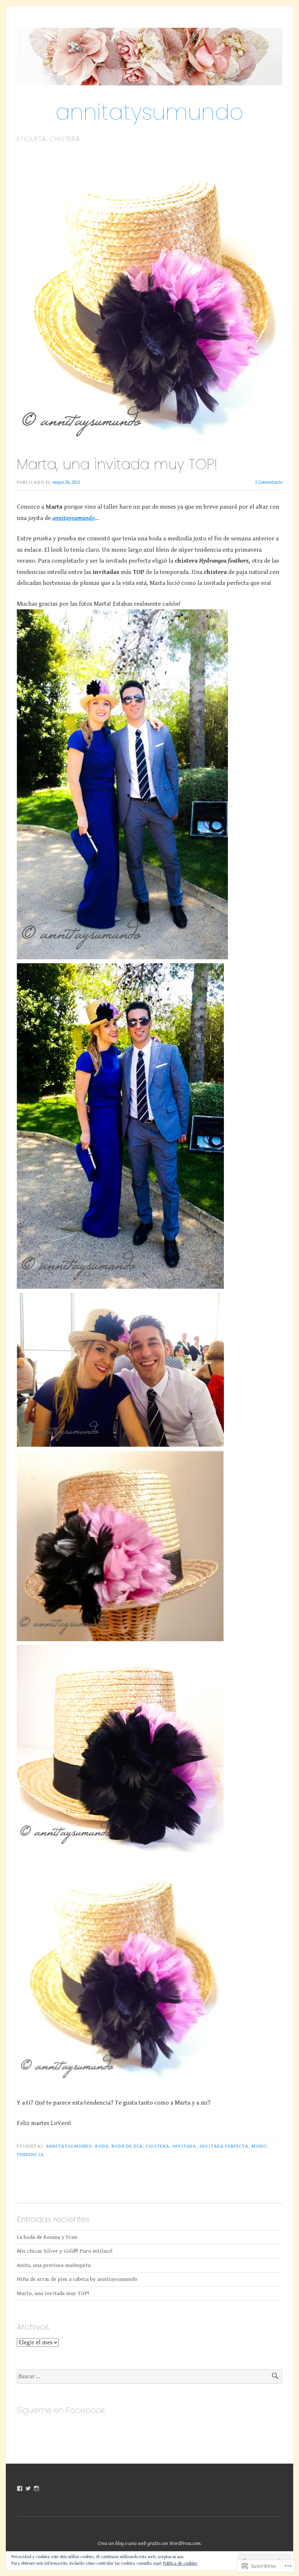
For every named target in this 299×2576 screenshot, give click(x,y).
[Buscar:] (149, 2377)
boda (102, 2146)
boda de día (127, 2146)
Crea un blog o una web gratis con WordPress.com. (150, 2543)
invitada (184, 2146)
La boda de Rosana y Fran (47, 2237)
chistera (157, 2146)
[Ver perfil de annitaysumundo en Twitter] (28, 2488)
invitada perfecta (224, 2146)
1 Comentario (269, 482)
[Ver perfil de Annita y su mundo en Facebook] (20, 2488)
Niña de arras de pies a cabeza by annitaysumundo (77, 2279)
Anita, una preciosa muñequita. (54, 2265)
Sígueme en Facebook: (61, 2410)
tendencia (30, 2155)
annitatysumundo (149, 112)
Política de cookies (180, 2563)
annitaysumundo (69, 2146)
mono (259, 2146)
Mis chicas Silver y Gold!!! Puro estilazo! (65, 2251)
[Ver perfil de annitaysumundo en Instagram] (36, 2488)
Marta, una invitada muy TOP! (117, 464)
